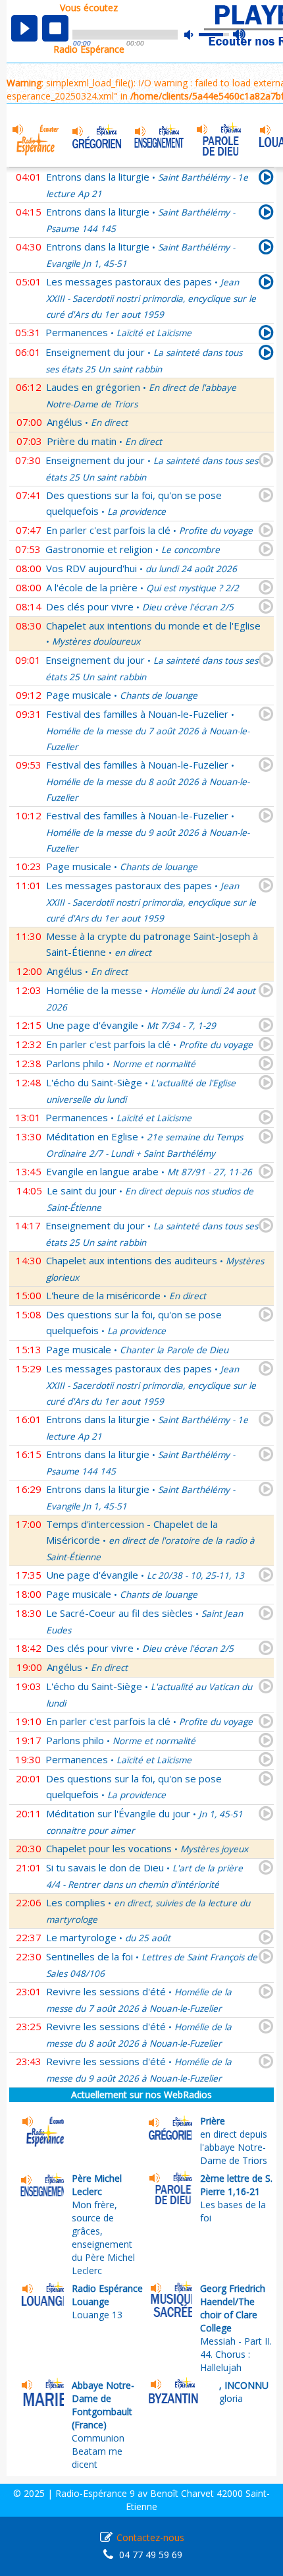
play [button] (24, 28)
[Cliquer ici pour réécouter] (266, 214)
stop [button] (55, 28)
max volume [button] (240, 35)
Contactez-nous (150, 2537)
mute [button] (195, 35)
